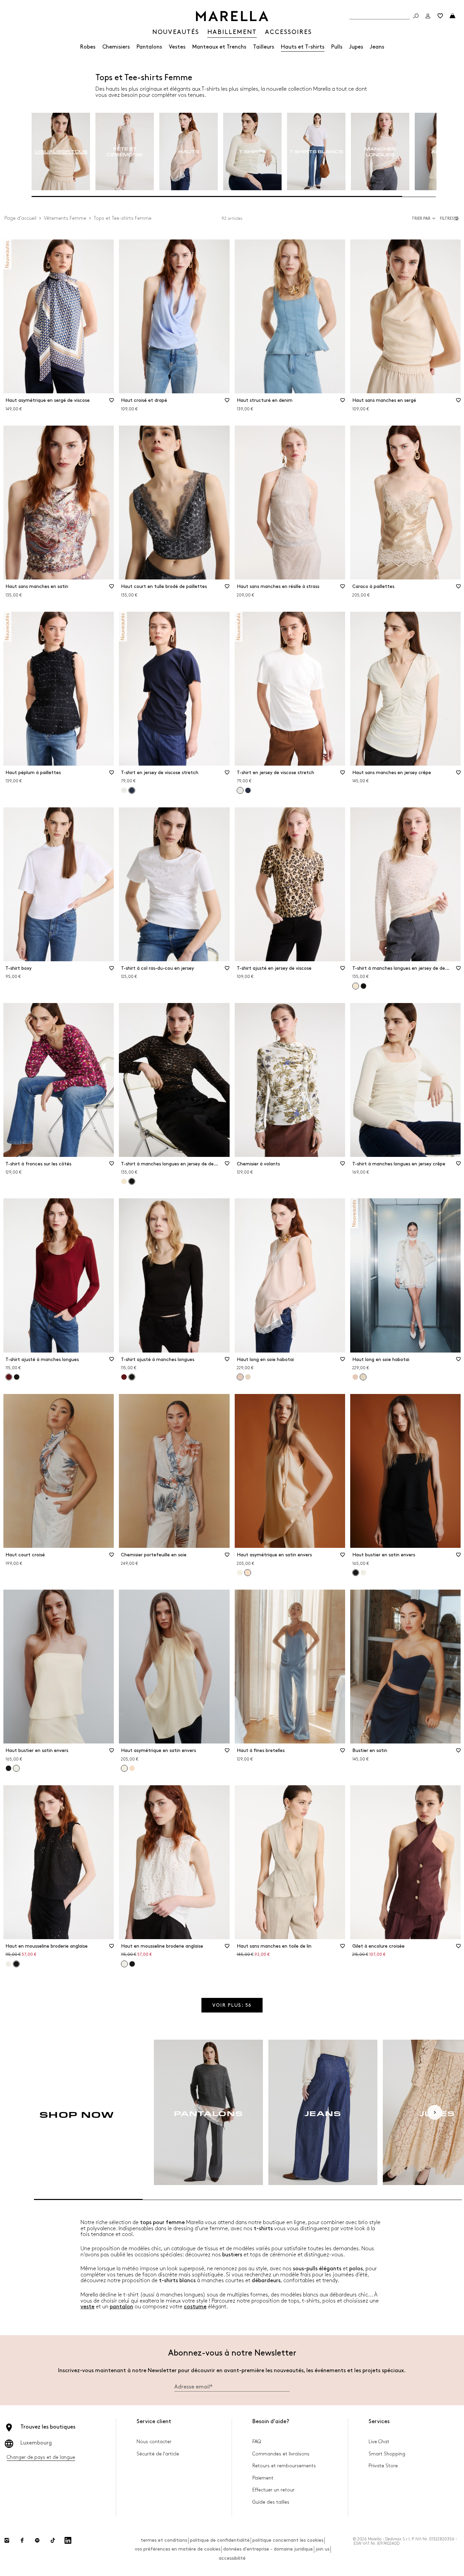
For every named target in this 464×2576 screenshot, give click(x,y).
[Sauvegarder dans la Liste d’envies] (111, 402)
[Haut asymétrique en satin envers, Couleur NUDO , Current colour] (248, 1573)
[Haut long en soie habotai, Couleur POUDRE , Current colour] (240, 1377)
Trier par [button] (421, 219)
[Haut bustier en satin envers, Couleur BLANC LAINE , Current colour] (16, 1768)
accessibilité (232, 2558)
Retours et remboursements (284, 2466)
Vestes (177, 47)
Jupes (356, 47)
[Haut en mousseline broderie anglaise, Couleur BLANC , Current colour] (124, 1964)
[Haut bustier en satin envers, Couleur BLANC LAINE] (363, 1573)
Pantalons (149, 47)
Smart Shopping (387, 2454)
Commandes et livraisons (281, 2454)
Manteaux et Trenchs (219, 47)
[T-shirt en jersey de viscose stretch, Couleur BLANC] (124, 790)
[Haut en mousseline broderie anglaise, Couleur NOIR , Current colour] (16, 1964)
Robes (88, 47)
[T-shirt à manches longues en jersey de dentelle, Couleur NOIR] (363, 986)
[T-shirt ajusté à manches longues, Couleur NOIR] (17, 1377)
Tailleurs (264, 47)
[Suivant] (435, 2112)
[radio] (61, 152)
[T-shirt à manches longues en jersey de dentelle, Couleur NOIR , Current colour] (132, 1181)
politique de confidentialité (220, 2540)
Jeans (377, 47)
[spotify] (37, 2540)
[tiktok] (53, 2540)
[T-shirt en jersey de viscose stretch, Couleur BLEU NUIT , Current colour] (132, 790)
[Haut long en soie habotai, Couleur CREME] (248, 1377)
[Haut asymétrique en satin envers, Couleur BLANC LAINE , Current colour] (124, 1768)
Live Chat (379, 2442)
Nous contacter (154, 2442)
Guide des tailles (271, 2502)
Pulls (337, 47)
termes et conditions (164, 2540)
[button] (450, 218)
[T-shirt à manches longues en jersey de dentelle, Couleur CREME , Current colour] (356, 986)
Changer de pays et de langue (41, 2457)
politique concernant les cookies (288, 2540)
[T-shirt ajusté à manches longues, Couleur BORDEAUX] (124, 1377)
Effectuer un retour (273, 2490)
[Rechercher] (416, 16)
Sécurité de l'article (158, 2454)
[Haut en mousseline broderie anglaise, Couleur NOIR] (132, 1964)
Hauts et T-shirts (303, 47)
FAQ (257, 2442)
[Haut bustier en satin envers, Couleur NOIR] (8, 1768)
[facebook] (22, 2540)
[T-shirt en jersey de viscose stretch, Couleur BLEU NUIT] (248, 790)
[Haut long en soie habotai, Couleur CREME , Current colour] (363, 1377)
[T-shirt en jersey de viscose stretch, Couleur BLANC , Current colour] (240, 790)
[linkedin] (68, 2540)
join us (323, 2549)
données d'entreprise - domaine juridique (268, 2549)
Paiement (263, 2478)
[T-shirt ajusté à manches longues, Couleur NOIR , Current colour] (132, 1377)
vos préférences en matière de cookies (178, 2549)
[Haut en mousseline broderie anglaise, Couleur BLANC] (8, 1964)
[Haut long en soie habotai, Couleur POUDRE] (355, 1377)
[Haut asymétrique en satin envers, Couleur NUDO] (132, 1768)
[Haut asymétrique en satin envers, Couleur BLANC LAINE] (240, 1573)
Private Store (383, 2466)
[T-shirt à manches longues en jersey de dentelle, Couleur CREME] (124, 1181)
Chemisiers (116, 47)
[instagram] (7, 2540)
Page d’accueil (20, 218)
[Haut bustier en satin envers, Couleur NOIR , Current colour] (356, 1573)
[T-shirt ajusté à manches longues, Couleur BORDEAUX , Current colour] (9, 1377)
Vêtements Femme (65, 218)
